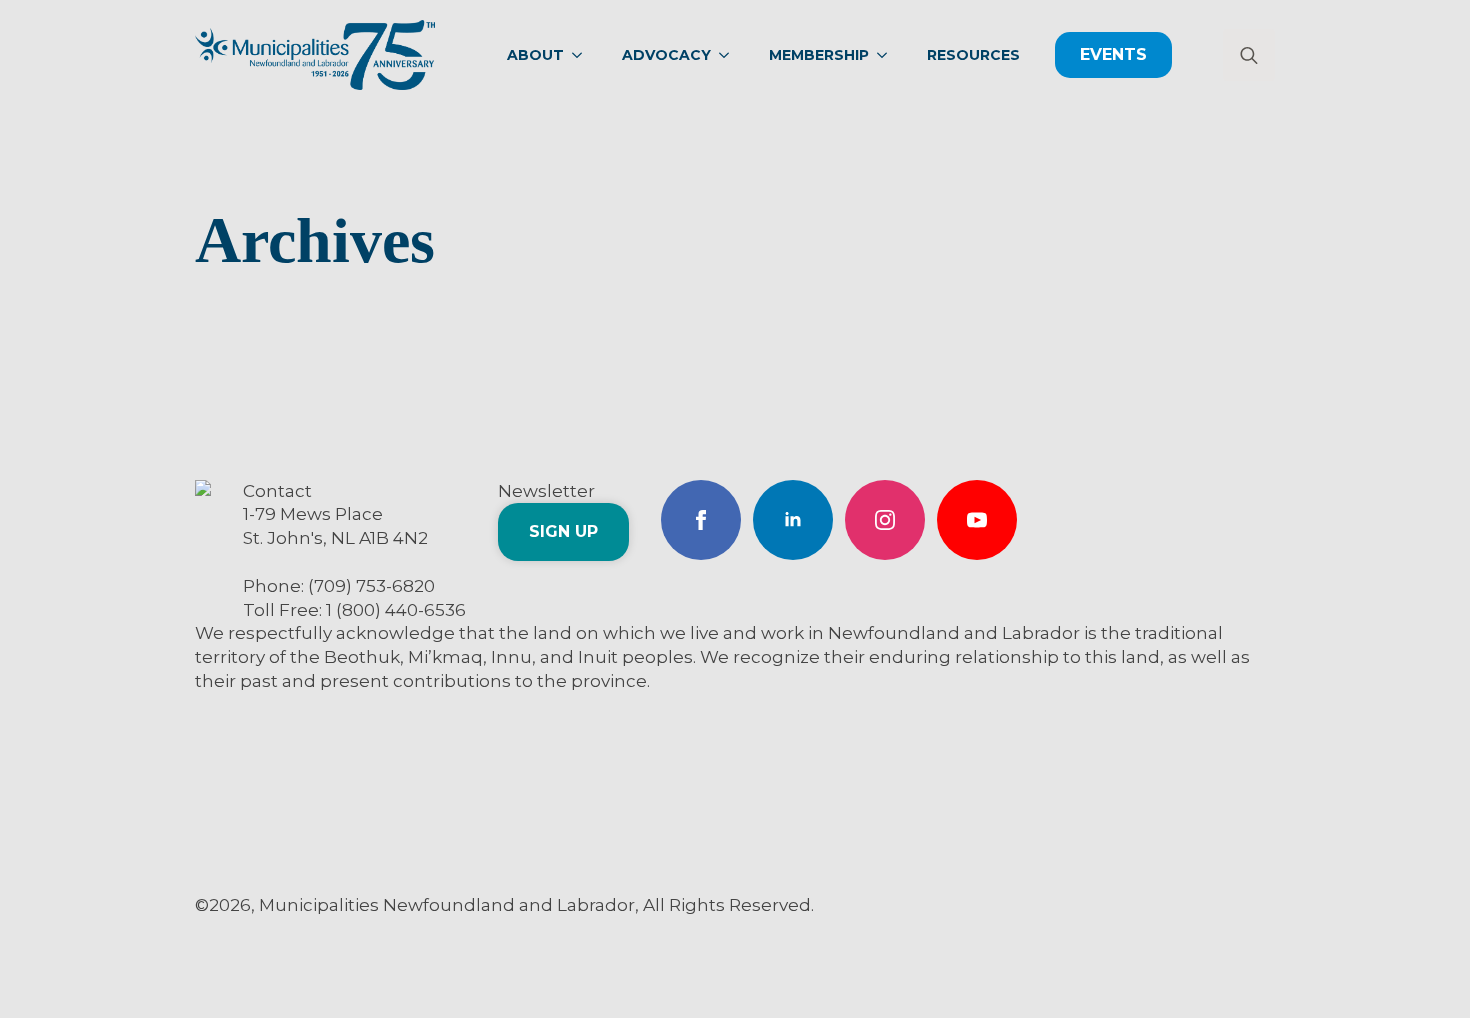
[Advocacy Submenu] (730, 55)
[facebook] (701, 520)
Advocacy (666, 55)
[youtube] (977, 520)
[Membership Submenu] (888, 55)
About (535, 55)
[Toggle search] (1249, 55)
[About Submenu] (583, 55)
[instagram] (885, 520)
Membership (819, 55)
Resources (973, 55)
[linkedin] (793, 520)
